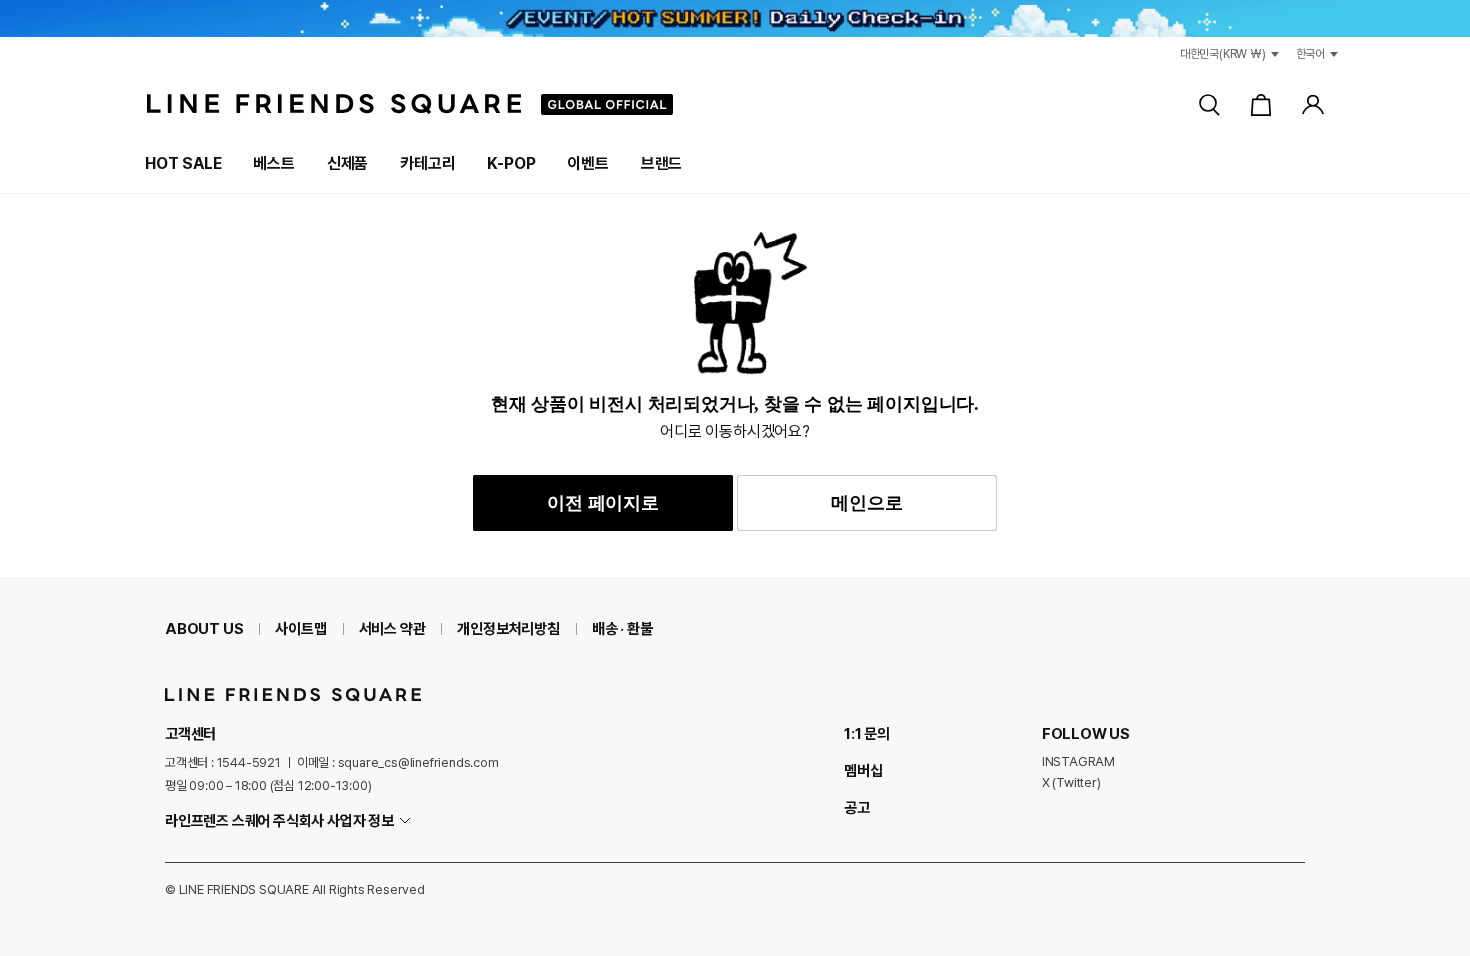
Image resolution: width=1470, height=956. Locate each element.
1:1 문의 (867, 734)
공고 (857, 808)
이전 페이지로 (603, 503)
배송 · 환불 (622, 629)
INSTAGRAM (1078, 761)
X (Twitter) (1071, 782)
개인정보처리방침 (508, 629)
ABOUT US (204, 629)
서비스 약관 (392, 629)
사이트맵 (300, 629)
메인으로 (866, 503)
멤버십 (863, 771)
